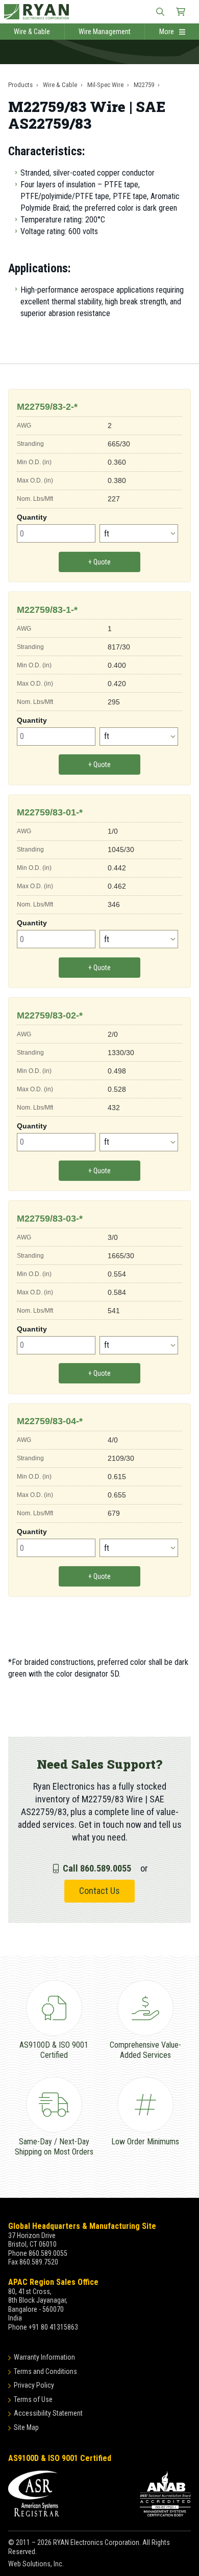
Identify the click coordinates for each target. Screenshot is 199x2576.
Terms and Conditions (45, 2371)
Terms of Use (33, 2399)
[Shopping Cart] (181, 12)
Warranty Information (44, 2357)
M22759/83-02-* (50, 1015)
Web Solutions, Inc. (36, 2564)
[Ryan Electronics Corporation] (99, 12)
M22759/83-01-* (50, 812)
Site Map (26, 2427)
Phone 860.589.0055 (38, 2253)
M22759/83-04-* (50, 1421)
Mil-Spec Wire (105, 85)
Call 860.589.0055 (97, 1868)
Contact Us (99, 1891)
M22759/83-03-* (50, 1219)
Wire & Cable (32, 32)
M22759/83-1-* (47, 610)
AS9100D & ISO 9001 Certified (60, 2458)
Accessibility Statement (48, 2413)
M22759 (144, 85)
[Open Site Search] (160, 12)
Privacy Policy (34, 2385)
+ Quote (99, 562)
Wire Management (105, 32)
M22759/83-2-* (47, 407)
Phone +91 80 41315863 (43, 2327)
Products (20, 85)
